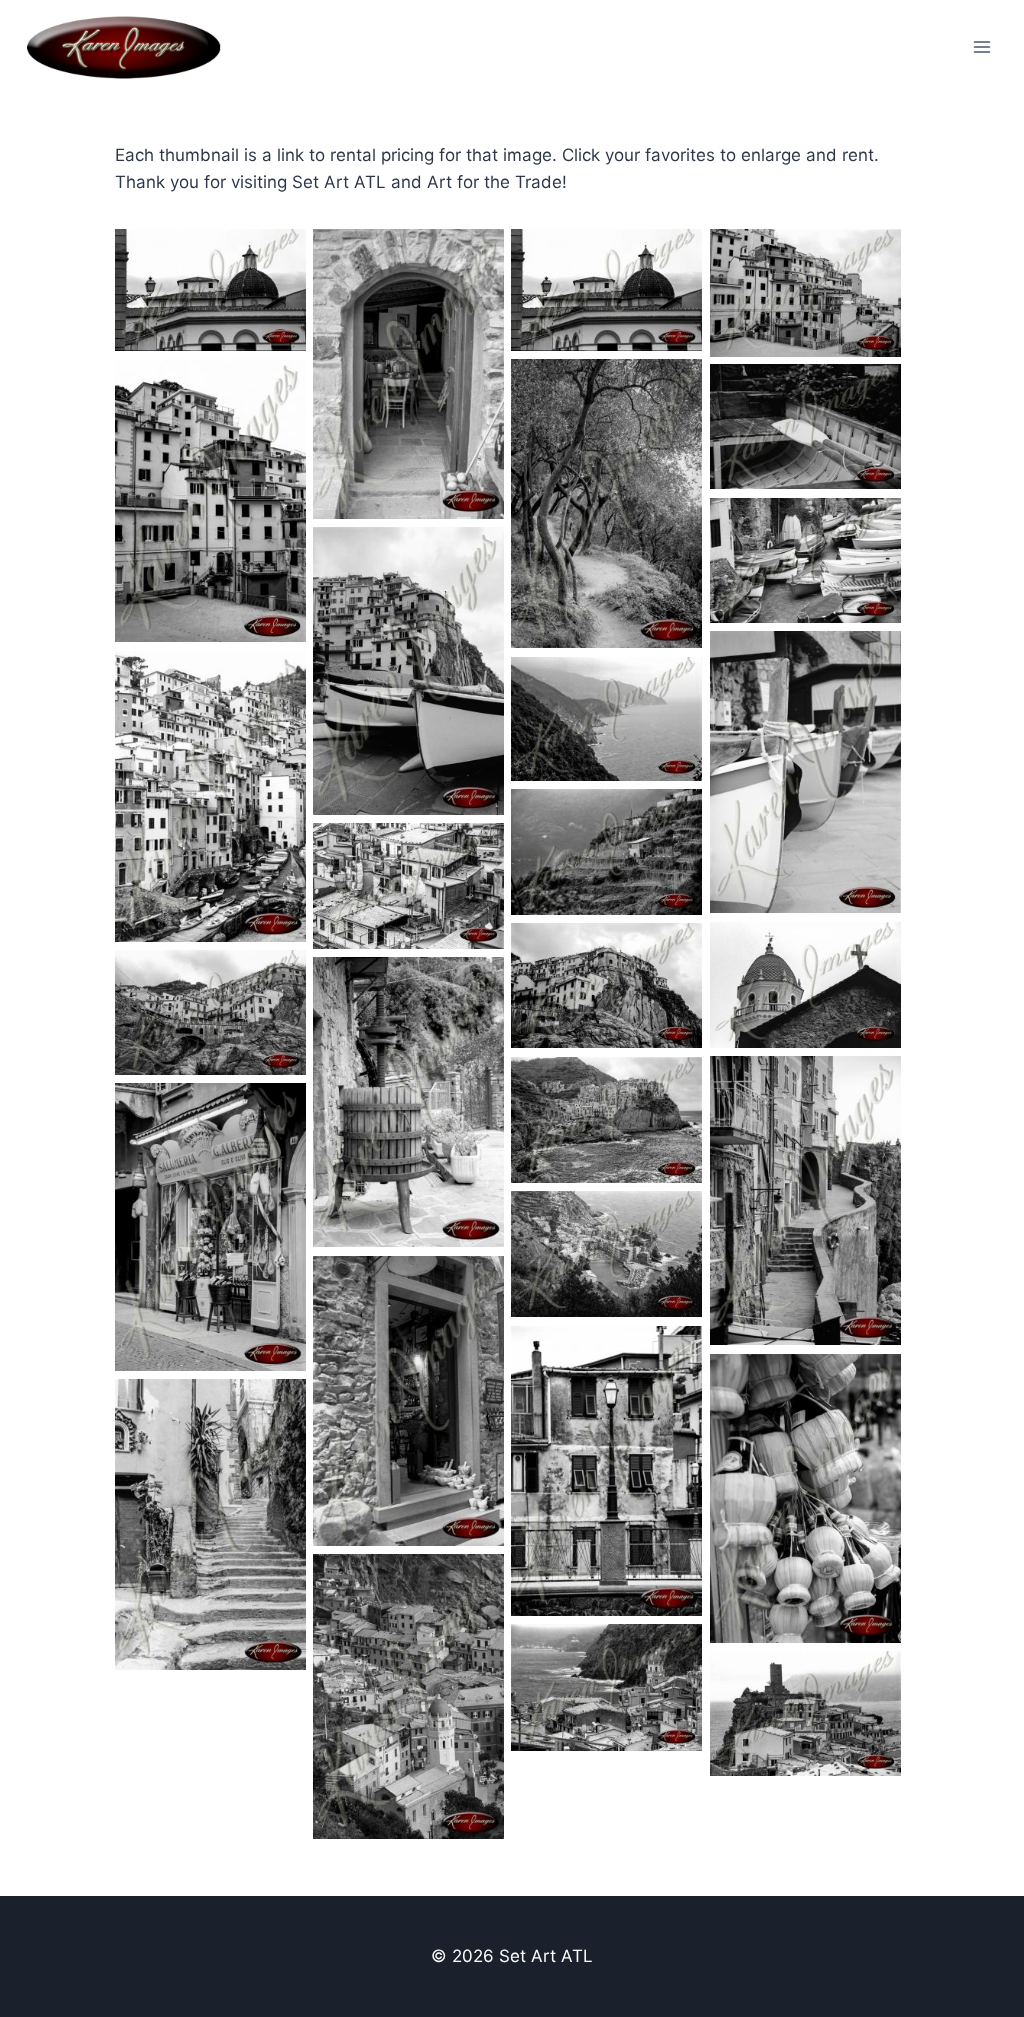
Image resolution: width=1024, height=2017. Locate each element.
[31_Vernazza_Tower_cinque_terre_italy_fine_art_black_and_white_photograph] (805, 1714)
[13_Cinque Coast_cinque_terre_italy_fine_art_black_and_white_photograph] (606, 719)
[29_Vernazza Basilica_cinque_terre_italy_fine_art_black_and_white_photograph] (408, 1697)
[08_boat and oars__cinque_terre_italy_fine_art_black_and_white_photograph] (805, 427)
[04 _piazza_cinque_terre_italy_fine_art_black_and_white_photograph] (805, 293)
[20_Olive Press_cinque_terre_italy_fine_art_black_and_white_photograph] (408, 1102)
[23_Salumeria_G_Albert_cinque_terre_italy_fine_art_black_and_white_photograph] (210, 1227)
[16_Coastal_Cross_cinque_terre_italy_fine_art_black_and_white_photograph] (805, 985)
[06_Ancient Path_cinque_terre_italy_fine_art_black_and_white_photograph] (606, 504)
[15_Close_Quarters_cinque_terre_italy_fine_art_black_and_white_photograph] (408, 886)
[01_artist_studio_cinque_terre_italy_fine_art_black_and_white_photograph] (408, 374)
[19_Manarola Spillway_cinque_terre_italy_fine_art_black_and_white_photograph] (210, 1013)
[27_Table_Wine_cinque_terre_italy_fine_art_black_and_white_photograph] (805, 1499)
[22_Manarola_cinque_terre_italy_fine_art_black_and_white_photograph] (606, 1120)
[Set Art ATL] (132, 47)
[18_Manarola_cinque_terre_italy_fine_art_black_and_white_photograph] (606, 986)
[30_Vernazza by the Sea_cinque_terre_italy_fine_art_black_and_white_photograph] (606, 1687)
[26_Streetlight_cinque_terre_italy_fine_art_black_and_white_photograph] (606, 1471)
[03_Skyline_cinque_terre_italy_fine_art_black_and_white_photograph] (210, 290)
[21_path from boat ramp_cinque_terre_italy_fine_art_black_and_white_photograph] (805, 1201)
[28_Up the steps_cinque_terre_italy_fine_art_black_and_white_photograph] (210, 1524)
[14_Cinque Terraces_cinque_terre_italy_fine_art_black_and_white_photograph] (606, 852)
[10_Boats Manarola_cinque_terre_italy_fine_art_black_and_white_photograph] (408, 671)
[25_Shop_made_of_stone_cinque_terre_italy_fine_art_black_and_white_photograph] (408, 1401)
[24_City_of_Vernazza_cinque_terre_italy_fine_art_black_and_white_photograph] (606, 1254)
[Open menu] (981, 46)
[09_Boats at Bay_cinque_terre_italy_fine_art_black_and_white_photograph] (805, 560)
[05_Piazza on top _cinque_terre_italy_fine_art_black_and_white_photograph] (210, 501)
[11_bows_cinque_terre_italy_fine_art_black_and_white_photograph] (805, 772)
